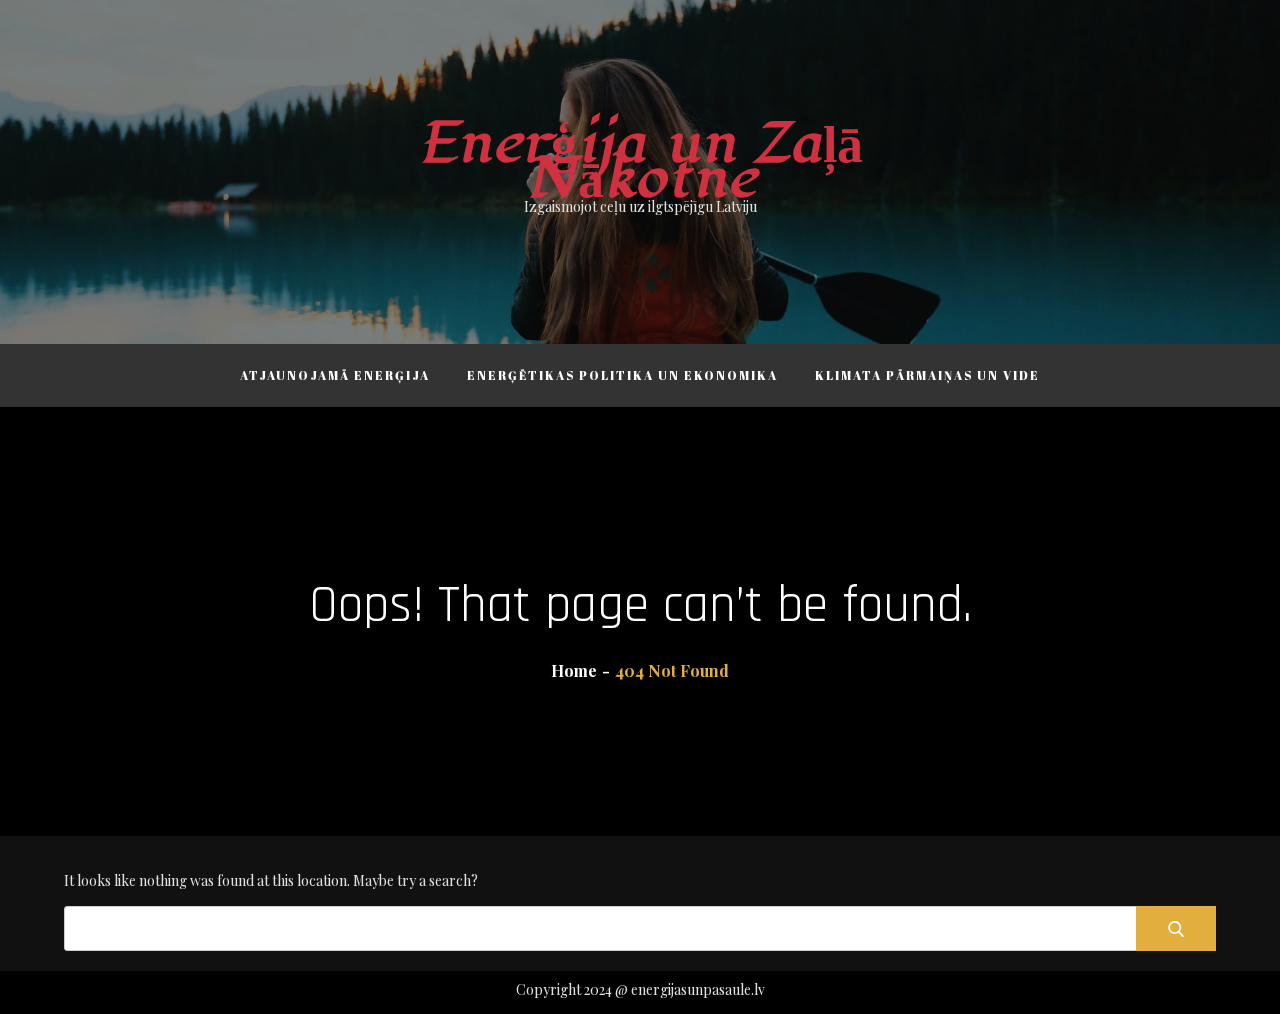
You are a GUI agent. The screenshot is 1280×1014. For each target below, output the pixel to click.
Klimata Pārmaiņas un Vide (927, 375)
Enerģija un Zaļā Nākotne (640, 161)
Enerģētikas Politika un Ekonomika (622, 375)
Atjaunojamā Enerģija (335, 375)
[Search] (1176, 928)
